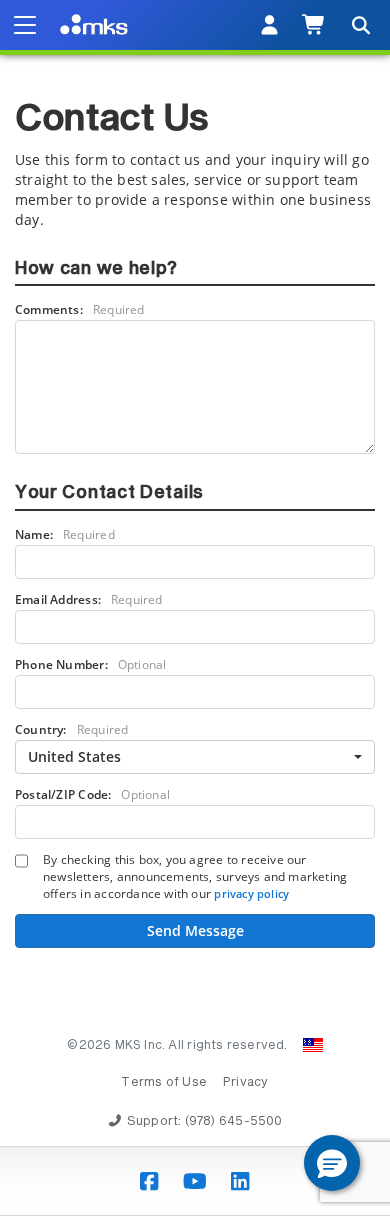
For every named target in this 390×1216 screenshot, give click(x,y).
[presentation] (195, 608)
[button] (332, 1163)
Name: (65, 534)
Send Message (195, 930)
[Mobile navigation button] (25, 25)
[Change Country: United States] (313, 1045)
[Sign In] (269, 25)
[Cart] (314, 25)
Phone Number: (90, 664)
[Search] (360, 25)
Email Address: (89, 599)
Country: (71, 729)
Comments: (80, 309)
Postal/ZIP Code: (92, 794)
